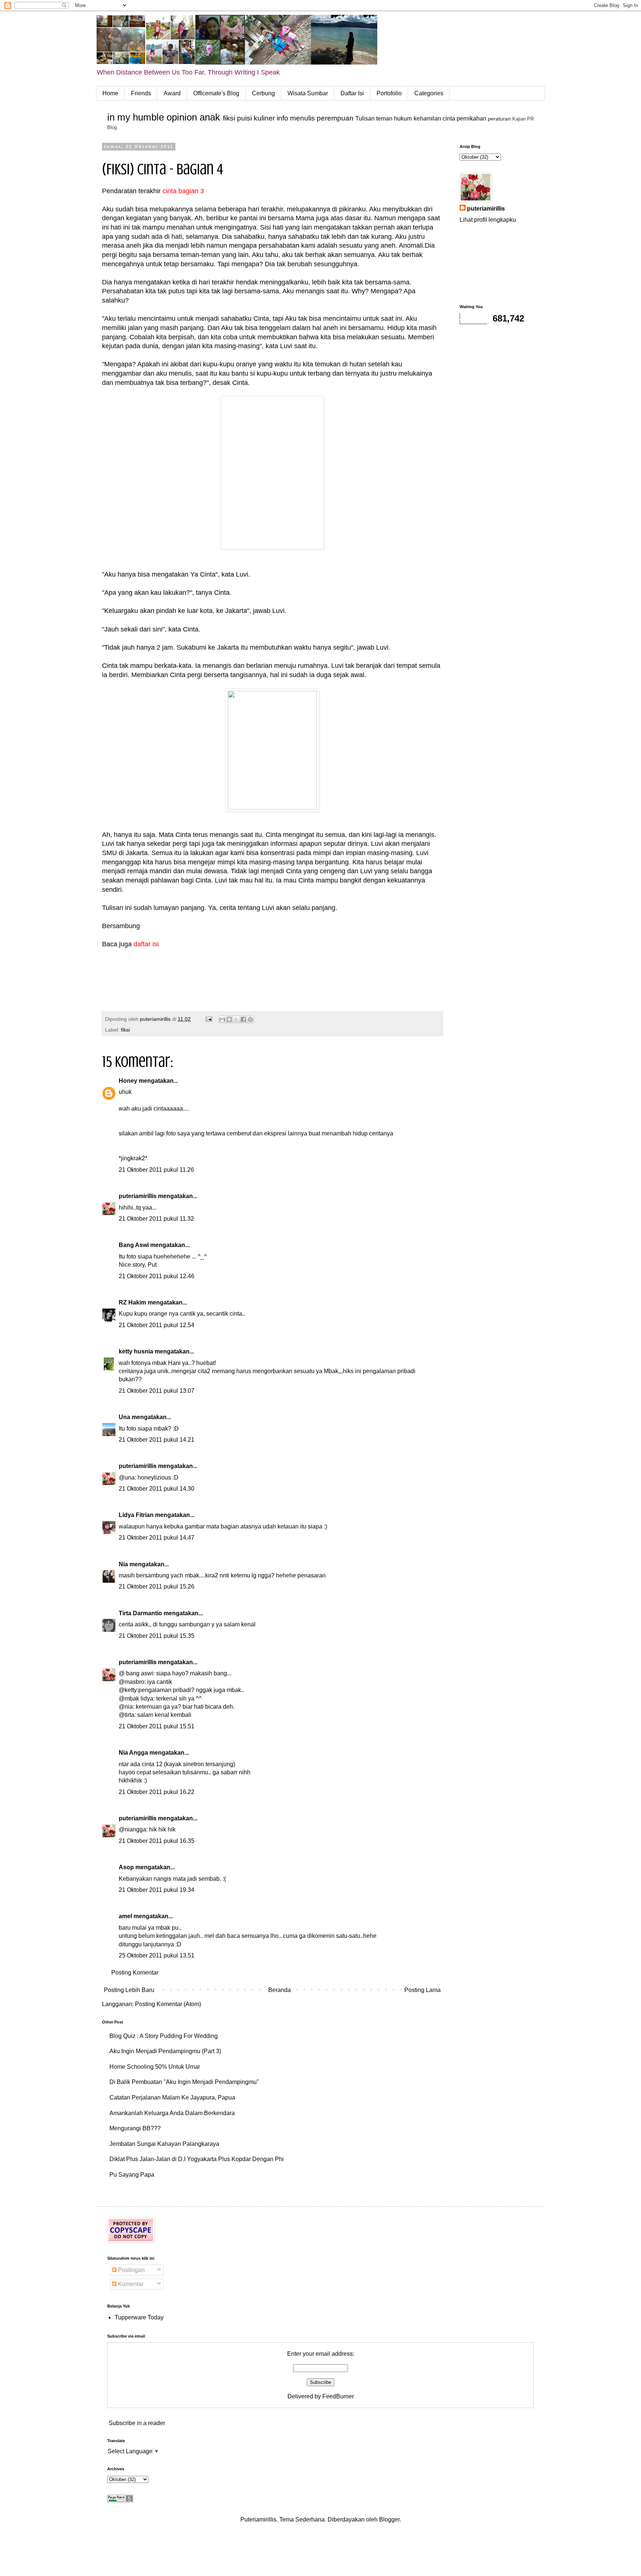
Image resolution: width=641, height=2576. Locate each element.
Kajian (519, 119)
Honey (128, 1081)
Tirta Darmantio (140, 1613)
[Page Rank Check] (120, 2500)
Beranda (280, 1990)
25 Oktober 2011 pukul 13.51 (157, 1955)
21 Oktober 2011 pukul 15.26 (157, 1587)
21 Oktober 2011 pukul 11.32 (156, 1219)
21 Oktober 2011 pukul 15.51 (157, 1726)
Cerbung (263, 93)
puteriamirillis (138, 1196)
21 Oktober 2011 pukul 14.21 (157, 1440)
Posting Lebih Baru (129, 1990)
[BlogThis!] (229, 1019)
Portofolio (389, 93)
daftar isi (146, 944)
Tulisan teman (374, 118)
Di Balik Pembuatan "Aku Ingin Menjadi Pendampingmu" (184, 2082)
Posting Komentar (135, 1973)
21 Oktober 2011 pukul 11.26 (156, 1170)
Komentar (130, 2284)
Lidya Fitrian (136, 1515)
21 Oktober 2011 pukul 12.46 (157, 1276)
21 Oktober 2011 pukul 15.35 (157, 1636)
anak (210, 117)
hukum (403, 118)
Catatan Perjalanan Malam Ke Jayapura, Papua (172, 2097)
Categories (429, 93)
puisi (244, 118)
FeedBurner (338, 2396)
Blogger (389, 2519)
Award (172, 93)
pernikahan (471, 118)
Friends (141, 93)
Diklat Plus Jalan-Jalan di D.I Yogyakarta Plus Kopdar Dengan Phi (197, 2159)
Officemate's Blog (216, 93)
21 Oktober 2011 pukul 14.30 (157, 1489)
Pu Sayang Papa (132, 2175)
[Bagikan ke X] (236, 1019)
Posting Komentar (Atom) (168, 2004)
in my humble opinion (152, 117)
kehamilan (427, 118)
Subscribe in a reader (137, 2423)
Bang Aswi (134, 1245)
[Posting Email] (208, 1019)
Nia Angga (133, 1753)
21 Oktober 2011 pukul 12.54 (157, 1325)
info (282, 118)
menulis (303, 118)
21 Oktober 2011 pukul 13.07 (157, 1391)
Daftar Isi (352, 93)
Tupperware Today (139, 2317)
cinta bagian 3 (183, 191)
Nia (123, 1564)
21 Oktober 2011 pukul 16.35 (157, 1841)
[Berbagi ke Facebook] (243, 1019)
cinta (449, 118)
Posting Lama (423, 1990)
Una (124, 1417)
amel (125, 1916)
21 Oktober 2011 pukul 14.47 (157, 1538)
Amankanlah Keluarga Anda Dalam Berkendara (172, 2113)
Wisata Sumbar (308, 93)
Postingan (131, 2270)
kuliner (264, 118)
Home (110, 93)
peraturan (499, 119)
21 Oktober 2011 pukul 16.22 (157, 1792)
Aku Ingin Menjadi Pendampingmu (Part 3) (165, 2051)
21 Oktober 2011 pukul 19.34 (157, 1890)
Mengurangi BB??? (135, 2128)
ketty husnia (136, 1351)
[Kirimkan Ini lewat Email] (222, 1019)
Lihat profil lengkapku (488, 220)
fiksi (229, 118)
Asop (126, 1867)
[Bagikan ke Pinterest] (250, 1019)
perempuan (335, 118)
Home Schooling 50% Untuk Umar (155, 2067)
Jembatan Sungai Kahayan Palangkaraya (164, 2144)
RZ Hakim (132, 1302)
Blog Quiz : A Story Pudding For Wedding (164, 2036)
